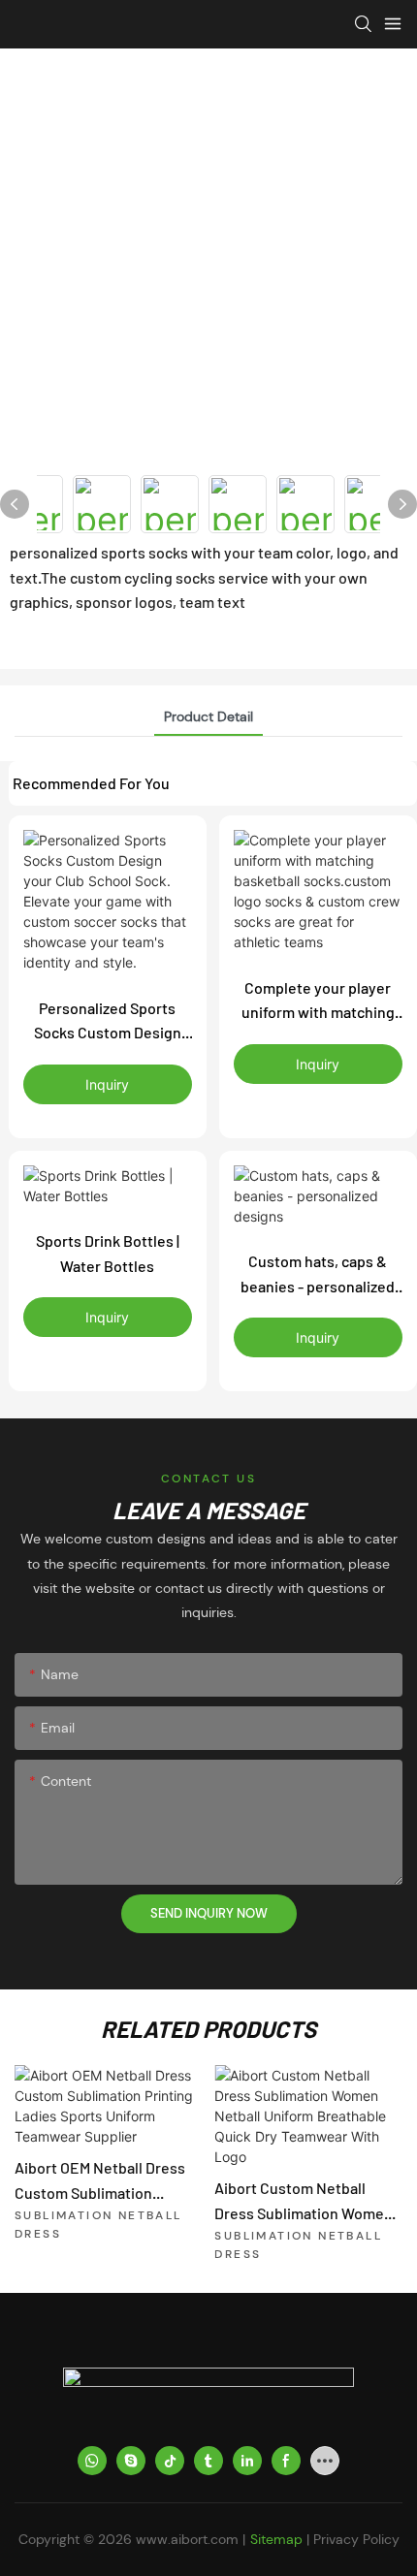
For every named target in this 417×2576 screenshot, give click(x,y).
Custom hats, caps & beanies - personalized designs (318, 1275)
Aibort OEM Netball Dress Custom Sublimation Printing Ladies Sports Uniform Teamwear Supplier (100, 2181)
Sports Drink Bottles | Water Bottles (108, 1253)
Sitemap (276, 2539)
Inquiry (107, 1084)
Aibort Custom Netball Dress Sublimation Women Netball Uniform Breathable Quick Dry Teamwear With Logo (307, 2202)
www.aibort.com (187, 2539)
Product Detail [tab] (208, 716)
